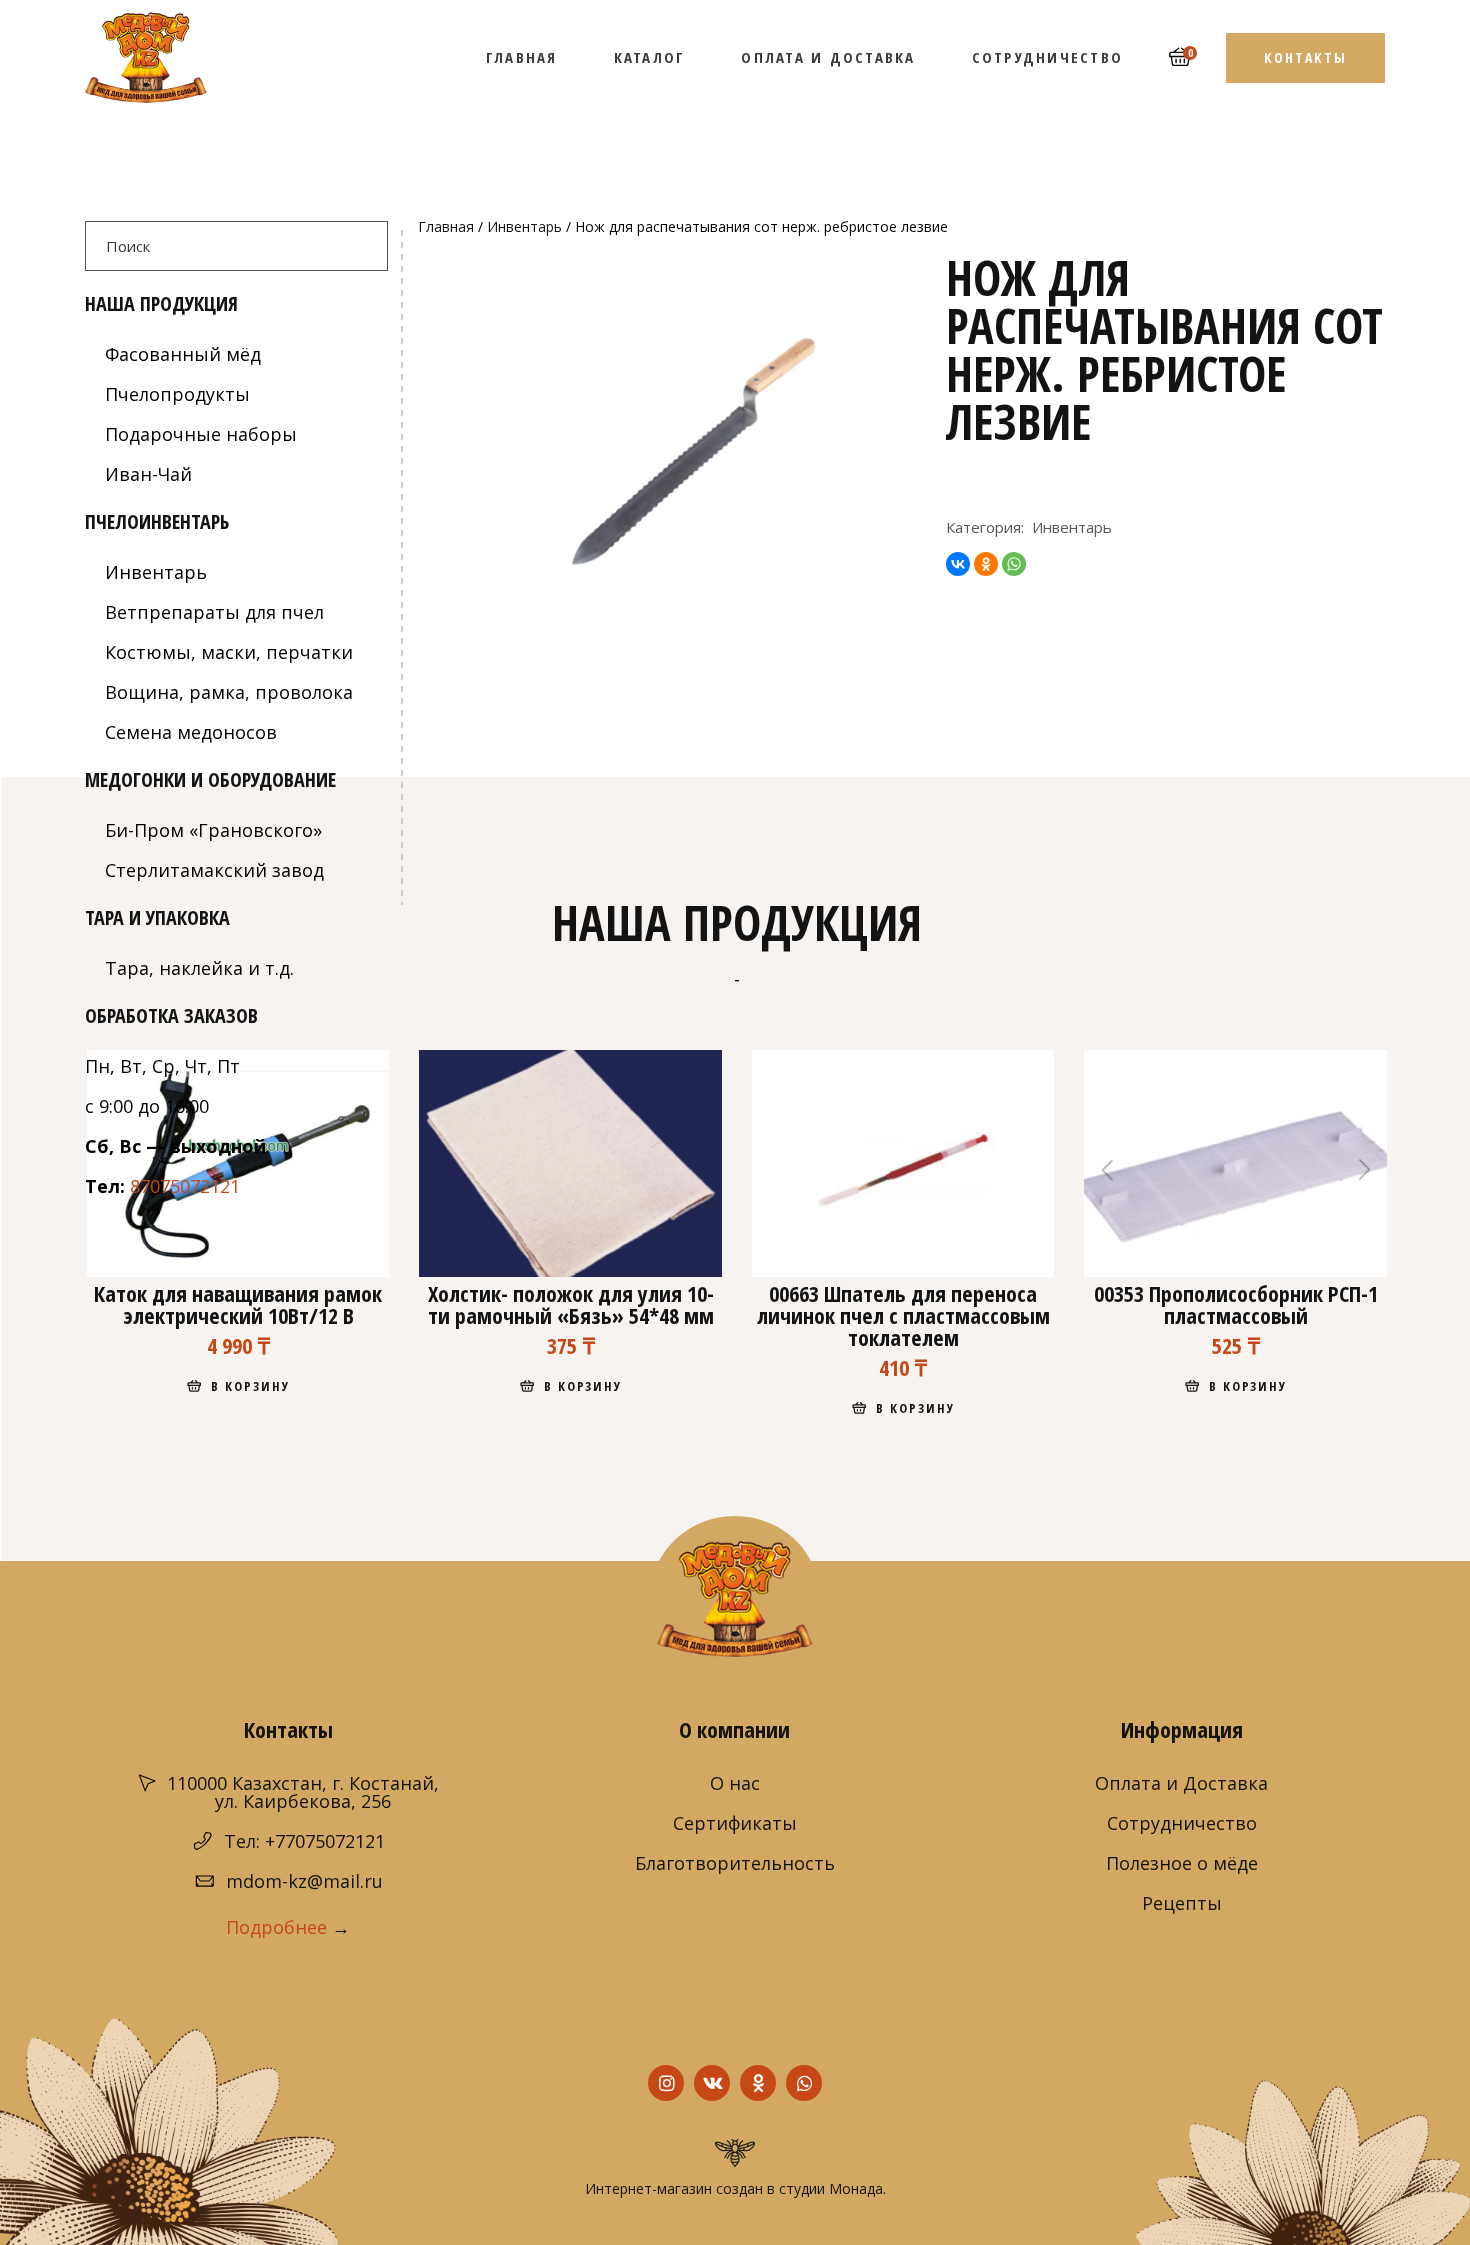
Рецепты (1182, 1903)
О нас (735, 1783)
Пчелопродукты (177, 394)
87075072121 (185, 1186)
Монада (856, 2188)
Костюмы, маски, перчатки (229, 652)
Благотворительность (735, 1863)
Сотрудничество (1182, 1823)
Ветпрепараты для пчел (214, 612)
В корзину (250, 1386)
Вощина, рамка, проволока (229, 692)
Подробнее (276, 1927)
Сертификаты (735, 1823)
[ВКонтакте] (958, 564)
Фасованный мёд (183, 354)
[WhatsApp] (1014, 564)
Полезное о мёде (1182, 1863)
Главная (446, 226)
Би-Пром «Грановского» (213, 830)
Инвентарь (524, 226)
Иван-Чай (148, 474)
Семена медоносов (191, 732)
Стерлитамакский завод (214, 870)
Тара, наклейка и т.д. (199, 968)
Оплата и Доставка (1181, 1783)
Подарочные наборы (201, 434)
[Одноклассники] (986, 564)
